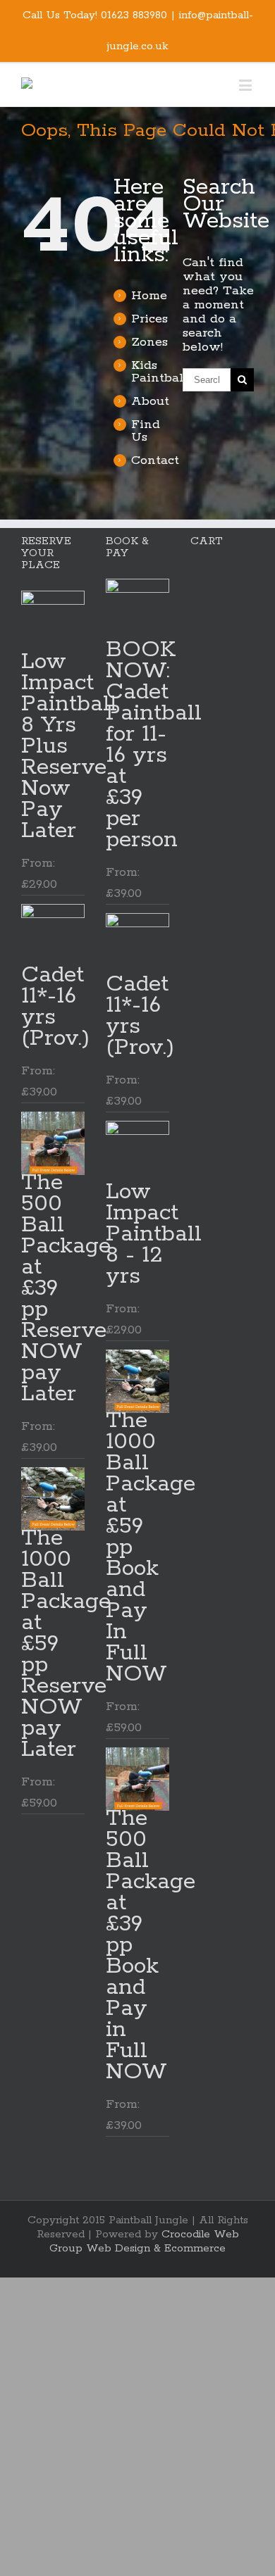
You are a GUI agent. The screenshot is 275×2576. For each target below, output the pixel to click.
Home (149, 296)
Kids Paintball (159, 372)
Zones (149, 342)
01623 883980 (134, 15)
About (150, 401)
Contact (155, 460)
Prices (149, 319)
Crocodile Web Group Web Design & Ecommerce (144, 2241)
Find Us (146, 431)
